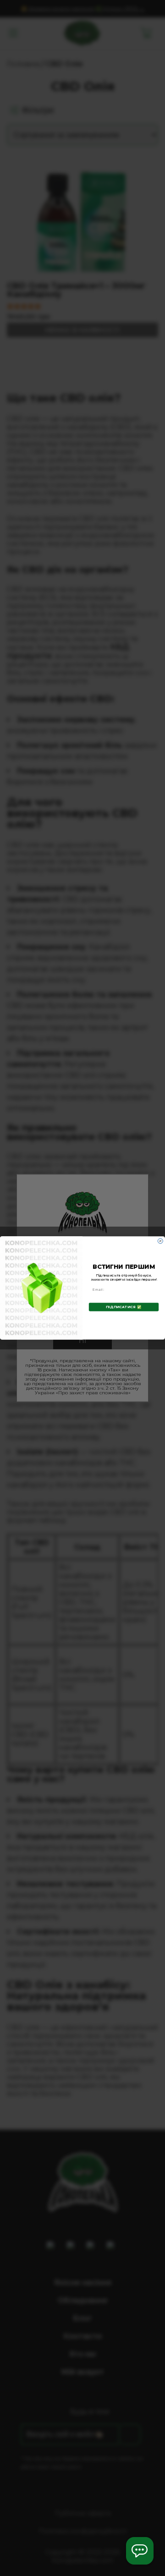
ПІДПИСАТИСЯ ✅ (124, 1307)
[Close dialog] (160, 1241)
